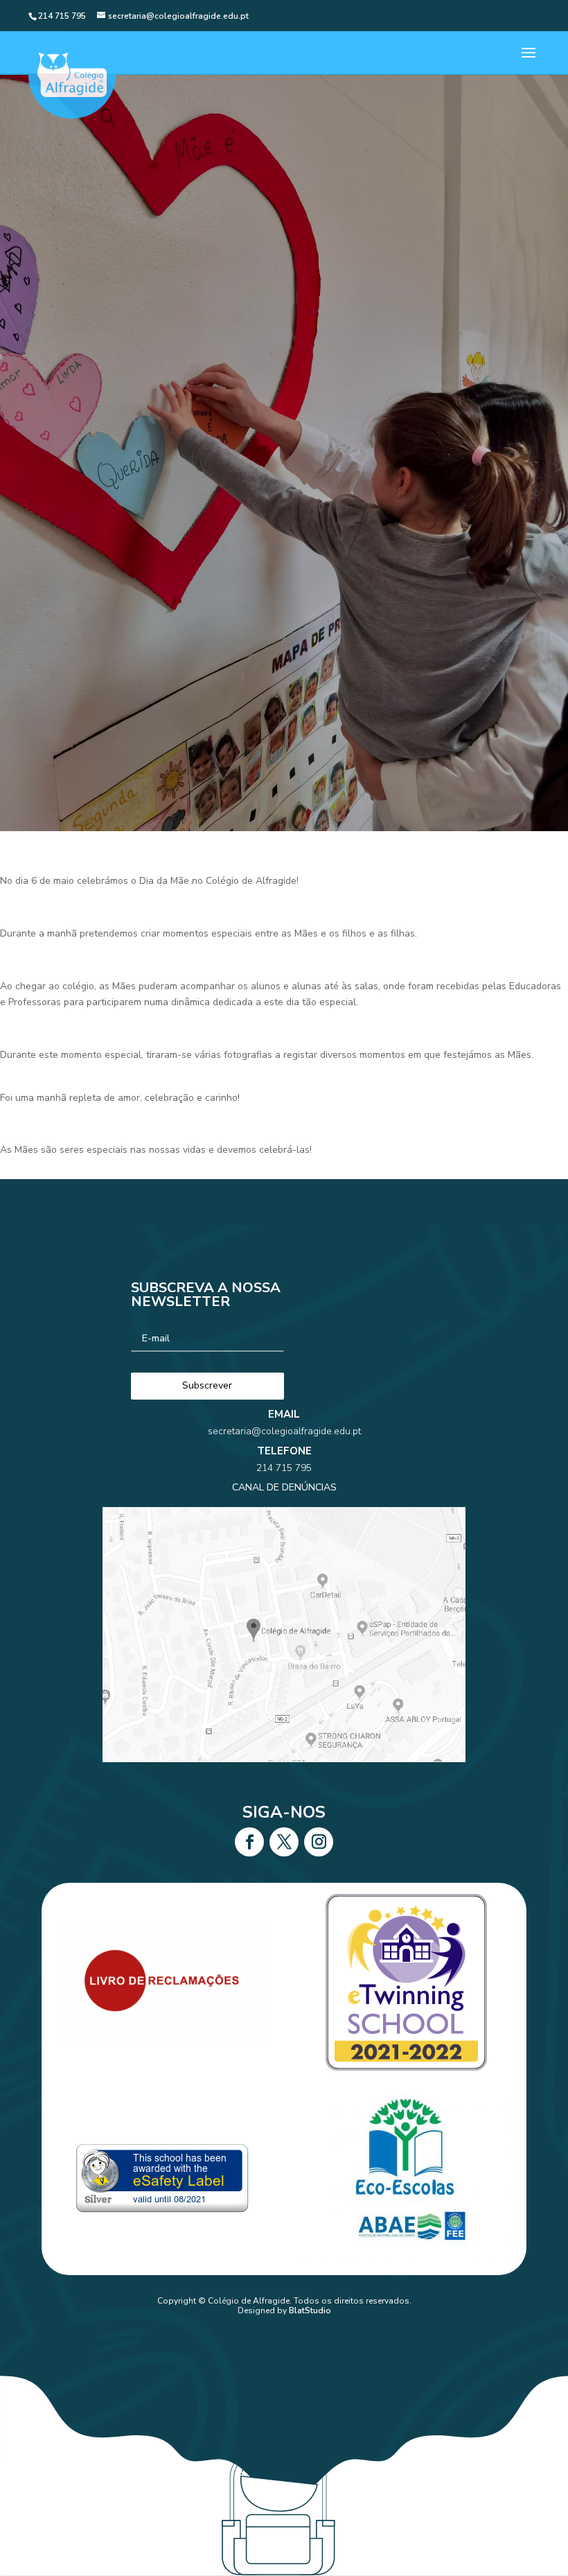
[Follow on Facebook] (249, 1842)
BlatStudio (310, 2310)
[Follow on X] (284, 1842)
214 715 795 (284, 1468)
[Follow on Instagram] (319, 1842)
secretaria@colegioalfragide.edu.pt (284, 1431)
